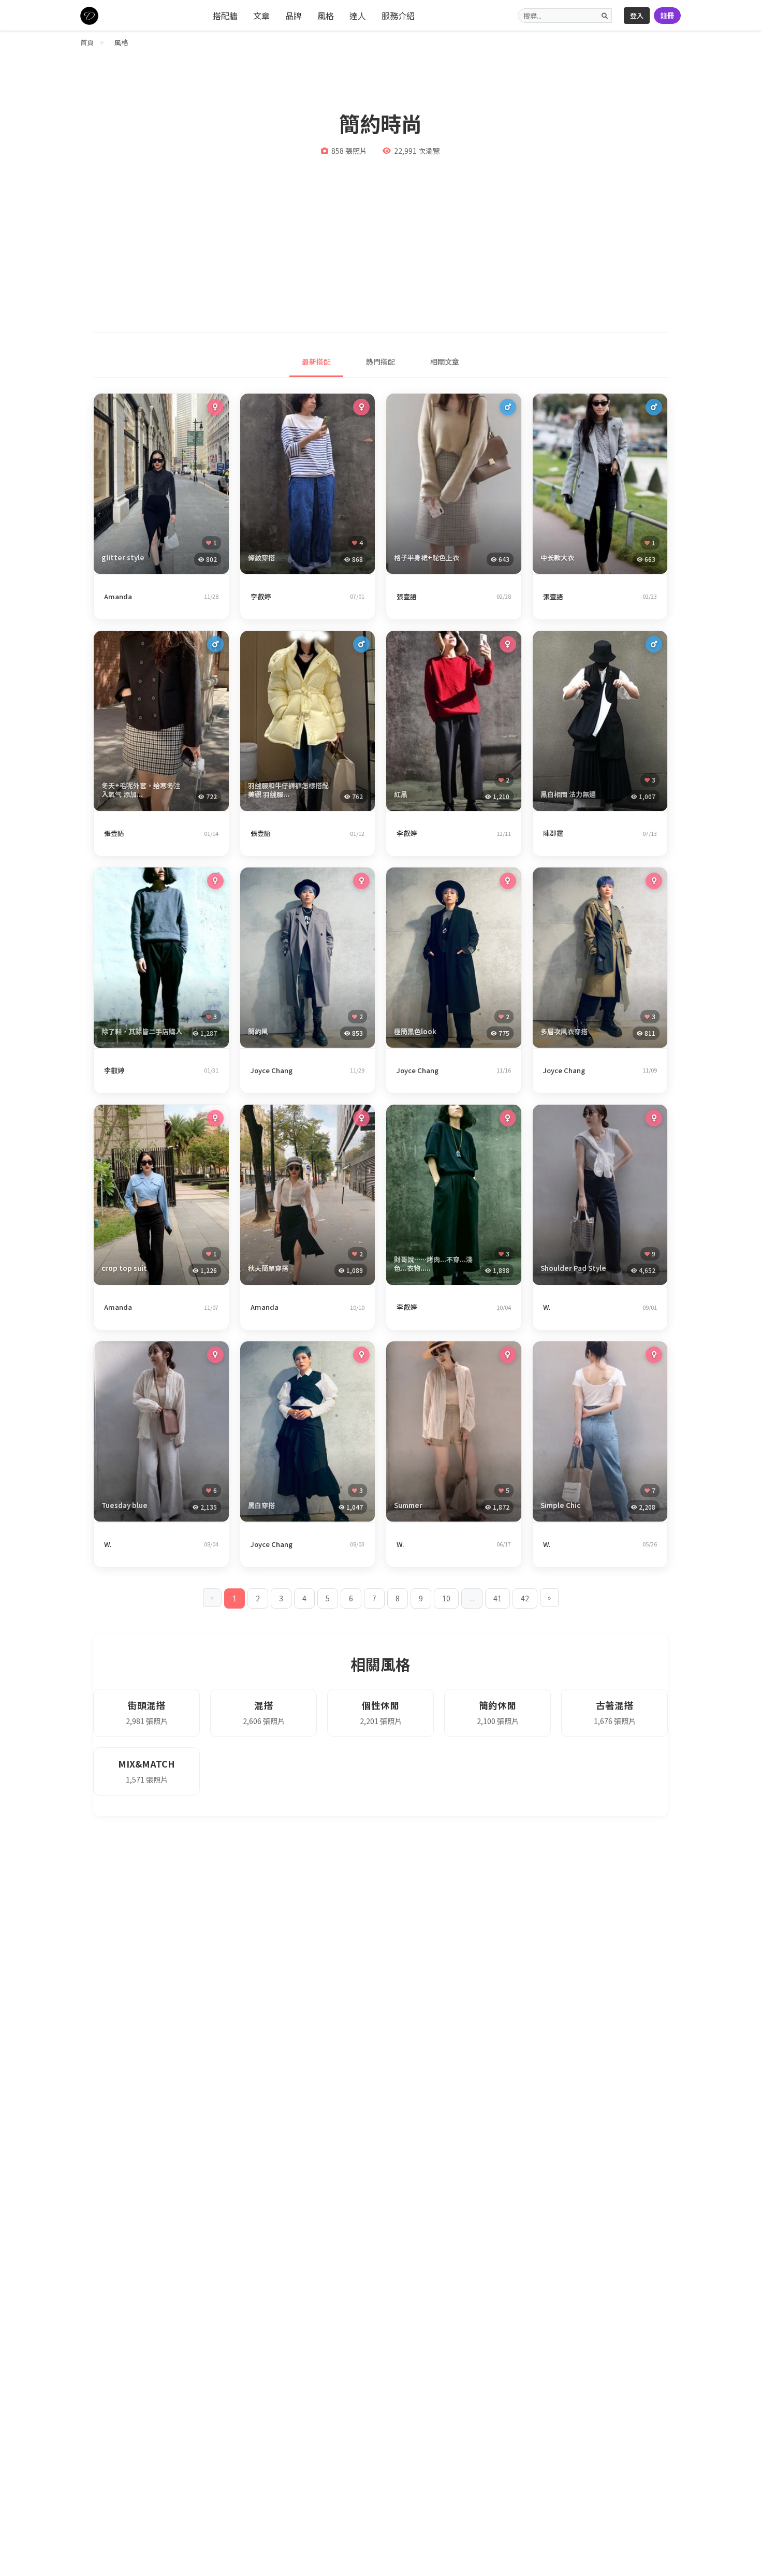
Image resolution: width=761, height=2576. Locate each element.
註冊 (667, 15)
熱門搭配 (380, 361)
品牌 (294, 16)
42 (525, 1598)
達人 (358, 16)
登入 (637, 15)
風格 (326, 16)
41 (497, 1598)
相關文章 (445, 361)
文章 (261, 16)
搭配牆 (225, 16)
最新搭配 (316, 361)
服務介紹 (398, 16)
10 (446, 1598)
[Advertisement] (380, 239)
